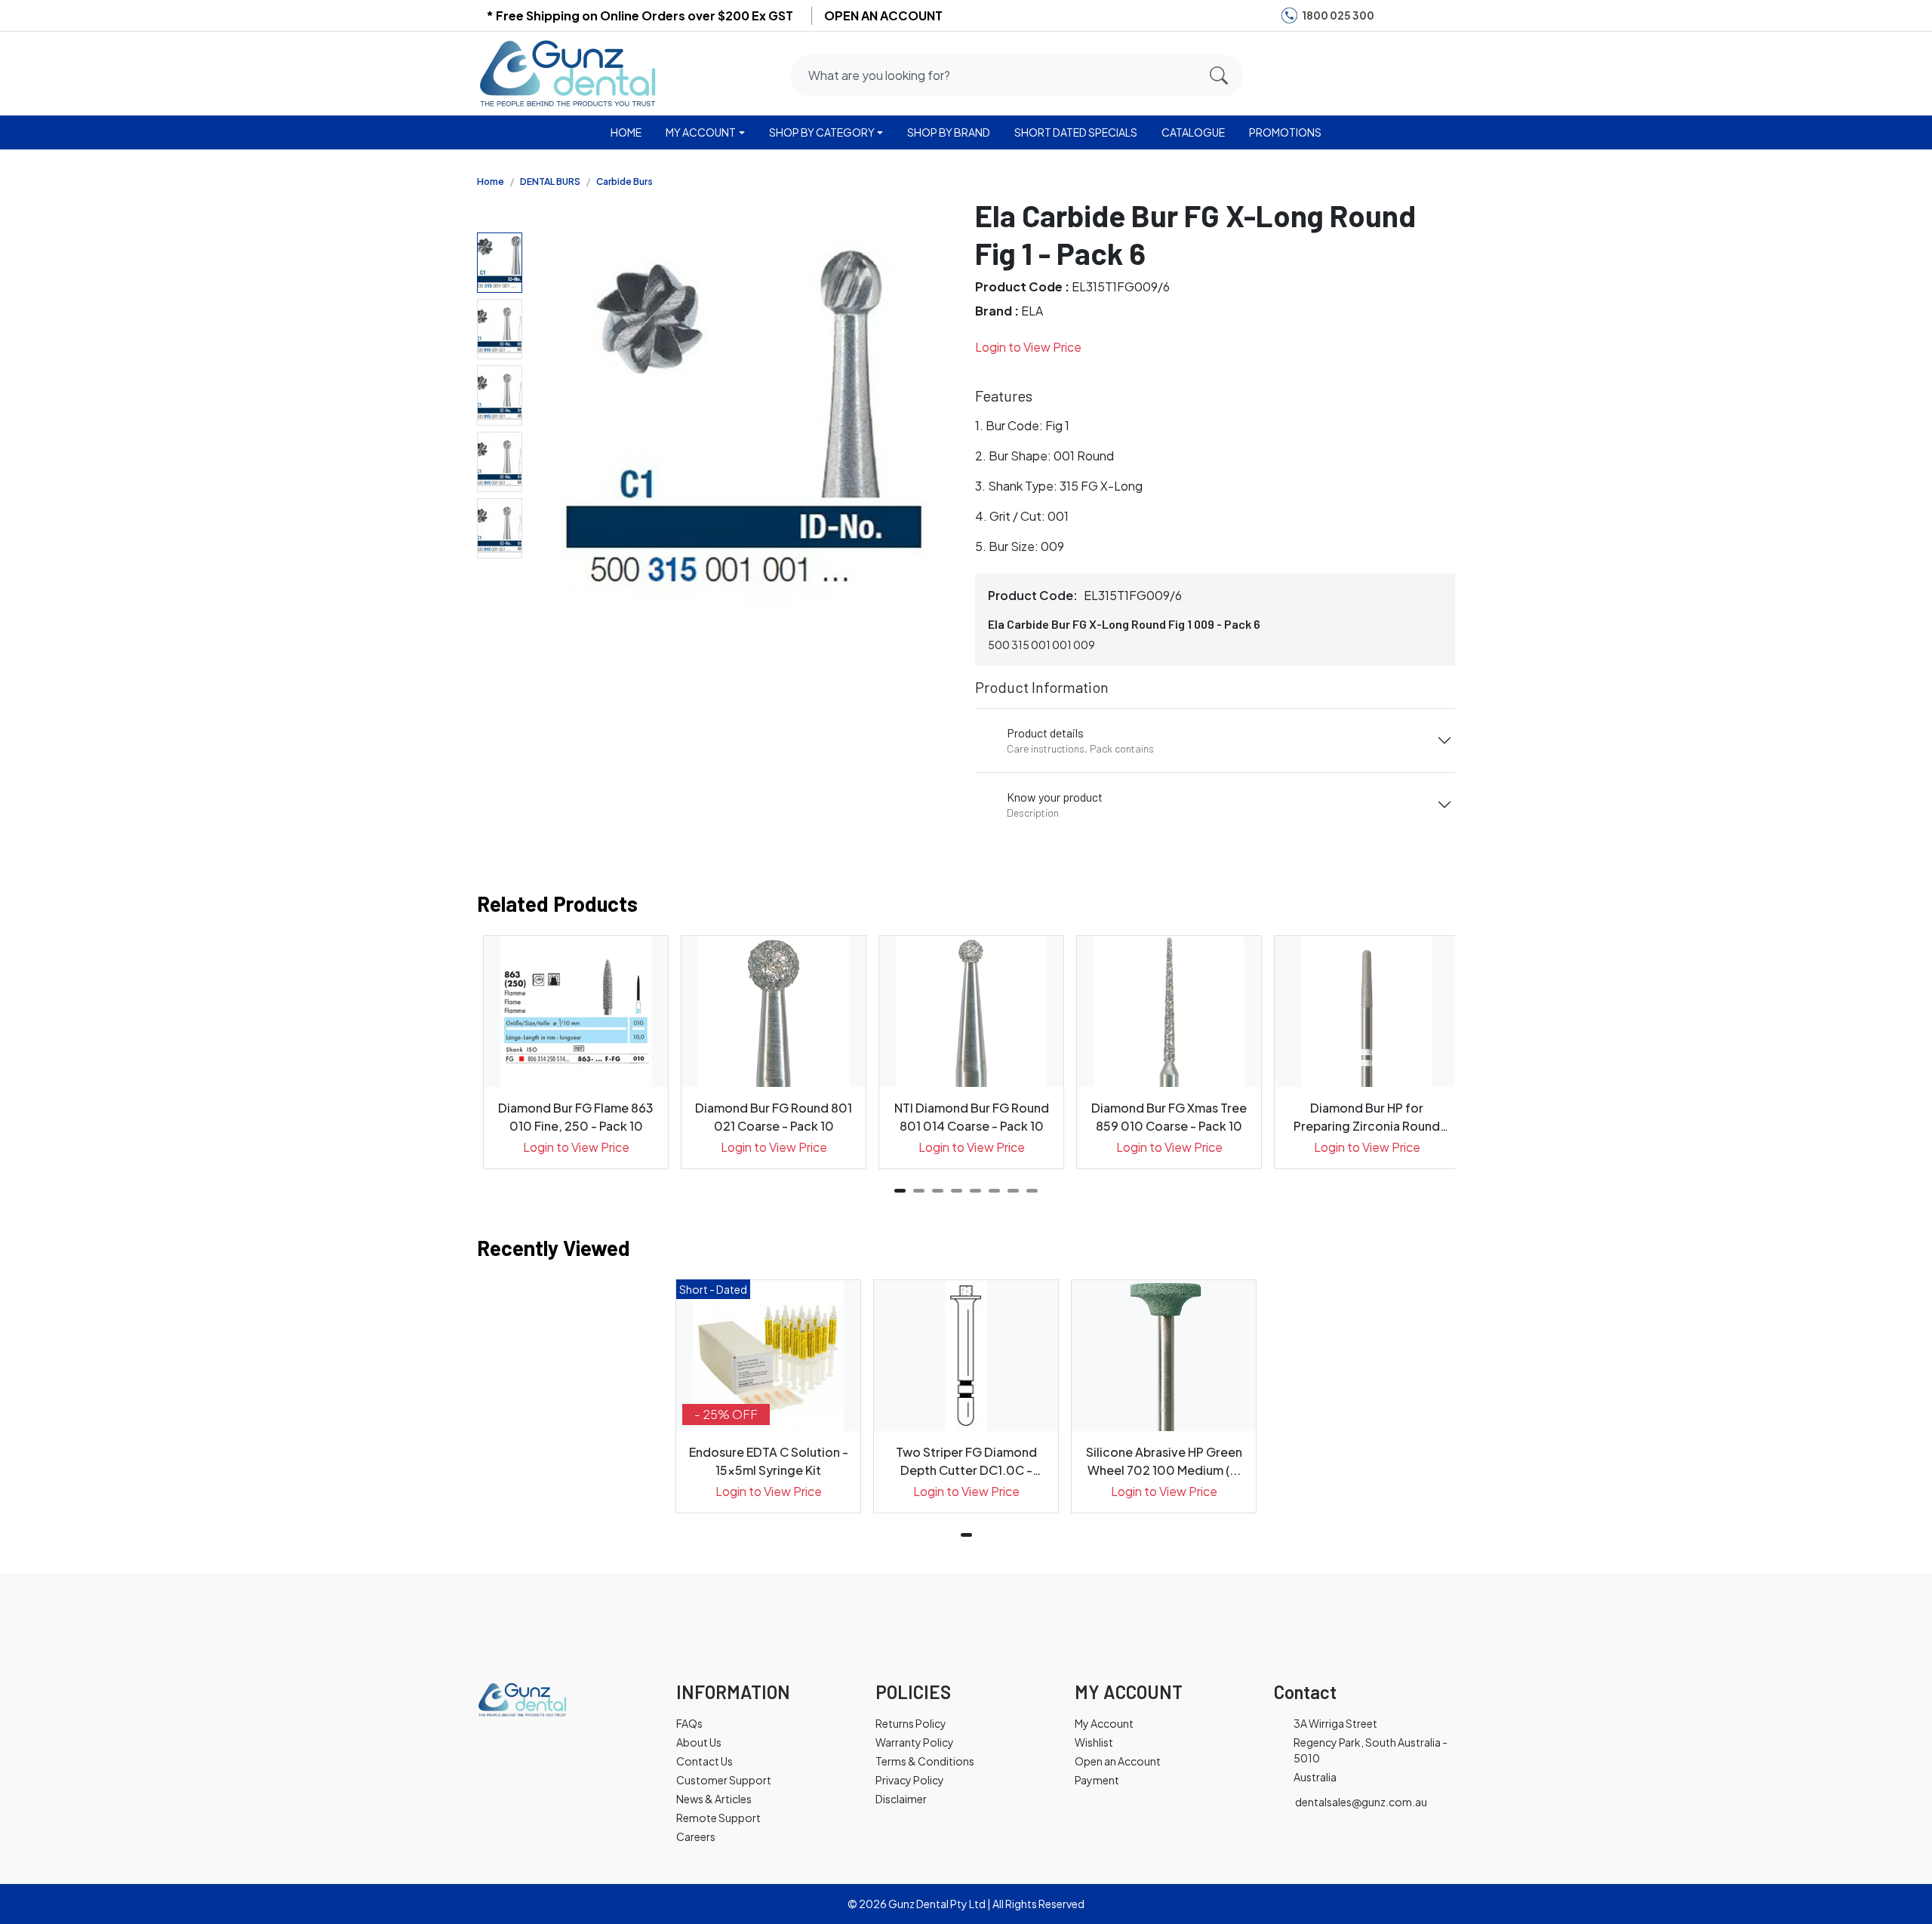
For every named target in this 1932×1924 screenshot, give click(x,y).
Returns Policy (911, 1723)
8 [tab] (1032, 1191)
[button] (1383, 72)
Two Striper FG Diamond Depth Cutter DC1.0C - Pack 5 (966, 1462)
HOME (626, 132)
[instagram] (1417, 15)
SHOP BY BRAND (949, 132)
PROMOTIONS (1285, 132)
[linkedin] (1441, 15)
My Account (1104, 1723)
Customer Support (724, 1780)
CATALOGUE (1193, 132)
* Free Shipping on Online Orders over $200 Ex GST (640, 15)
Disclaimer (901, 1799)
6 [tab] (994, 1191)
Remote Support (718, 1818)
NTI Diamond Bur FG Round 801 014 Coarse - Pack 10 (972, 1117)
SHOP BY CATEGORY (822, 132)
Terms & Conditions (925, 1761)
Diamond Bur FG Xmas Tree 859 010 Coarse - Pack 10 (1169, 1117)
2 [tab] (919, 1191)
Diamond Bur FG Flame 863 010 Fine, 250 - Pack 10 (576, 1117)
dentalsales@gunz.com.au (1361, 1802)
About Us (699, 1742)
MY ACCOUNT (701, 132)
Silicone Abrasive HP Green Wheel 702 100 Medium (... (1164, 1461)
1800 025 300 (1338, 15)
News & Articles (714, 1799)
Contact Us (705, 1761)
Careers (696, 1836)
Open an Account (1118, 1761)
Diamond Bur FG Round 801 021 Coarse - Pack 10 (774, 1117)
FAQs (689, 1723)
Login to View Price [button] (1028, 347)
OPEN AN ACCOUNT (883, 15)
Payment (1097, 1780)
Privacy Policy (910, 1780)
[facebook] (1395, 15)
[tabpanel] (576, 1052)
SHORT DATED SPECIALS (1076, 132)
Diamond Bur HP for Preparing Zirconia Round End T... (1367, 1117)
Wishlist (1094, 1742)
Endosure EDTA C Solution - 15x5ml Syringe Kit (769, 1461)
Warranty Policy (915, 1742)
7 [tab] (1013, 1191)
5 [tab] (975, 1191)
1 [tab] (900, 1191)
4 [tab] (957, 1191)
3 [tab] (938, 1191)
